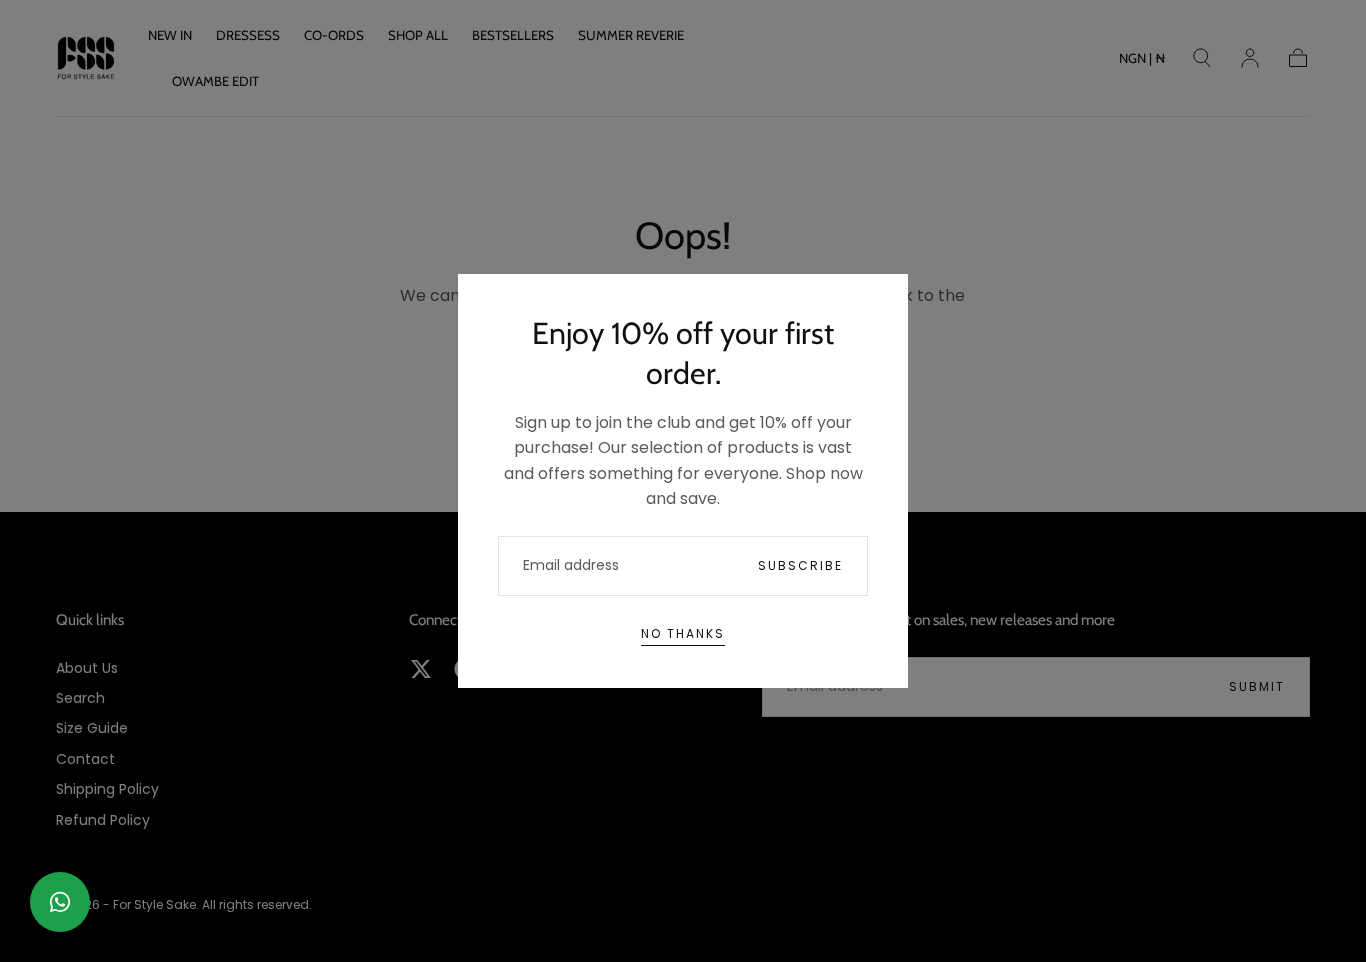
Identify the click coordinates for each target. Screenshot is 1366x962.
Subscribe (800, 565)
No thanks (683, 633)
